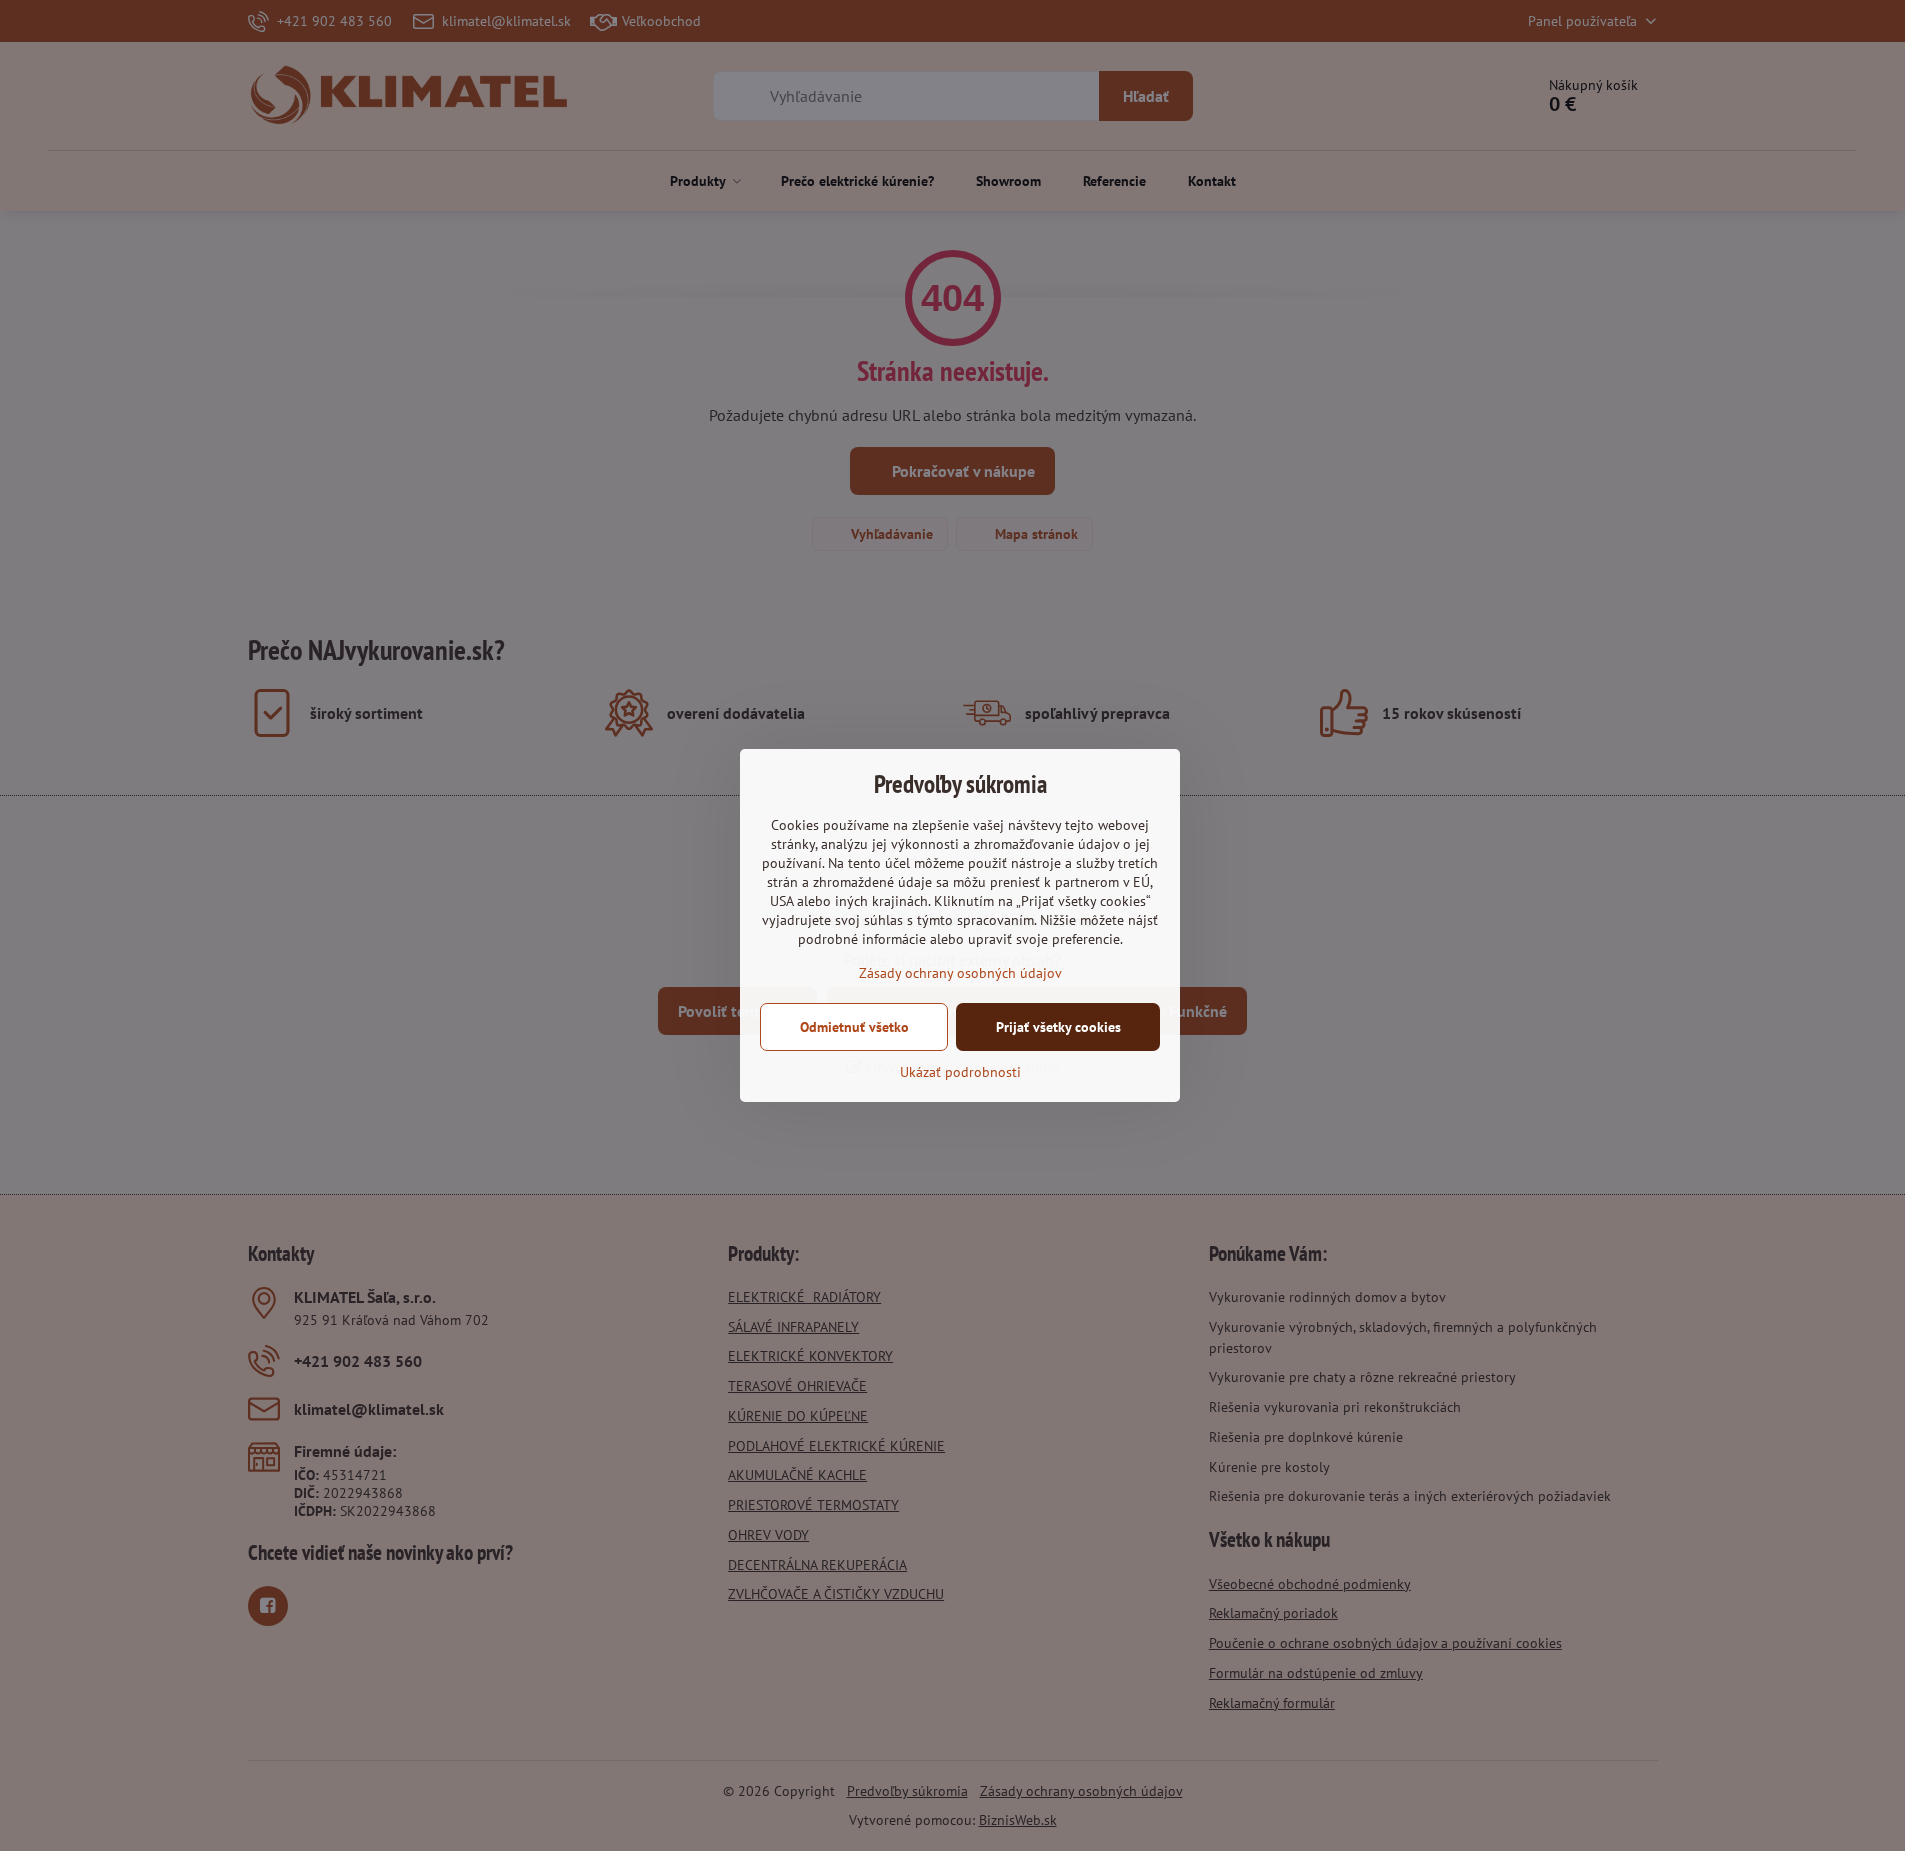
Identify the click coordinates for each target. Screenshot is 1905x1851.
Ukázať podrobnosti (960, 1072)
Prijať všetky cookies (1058, 1027)
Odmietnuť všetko (854, 1027)
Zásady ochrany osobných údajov (960, 973)
